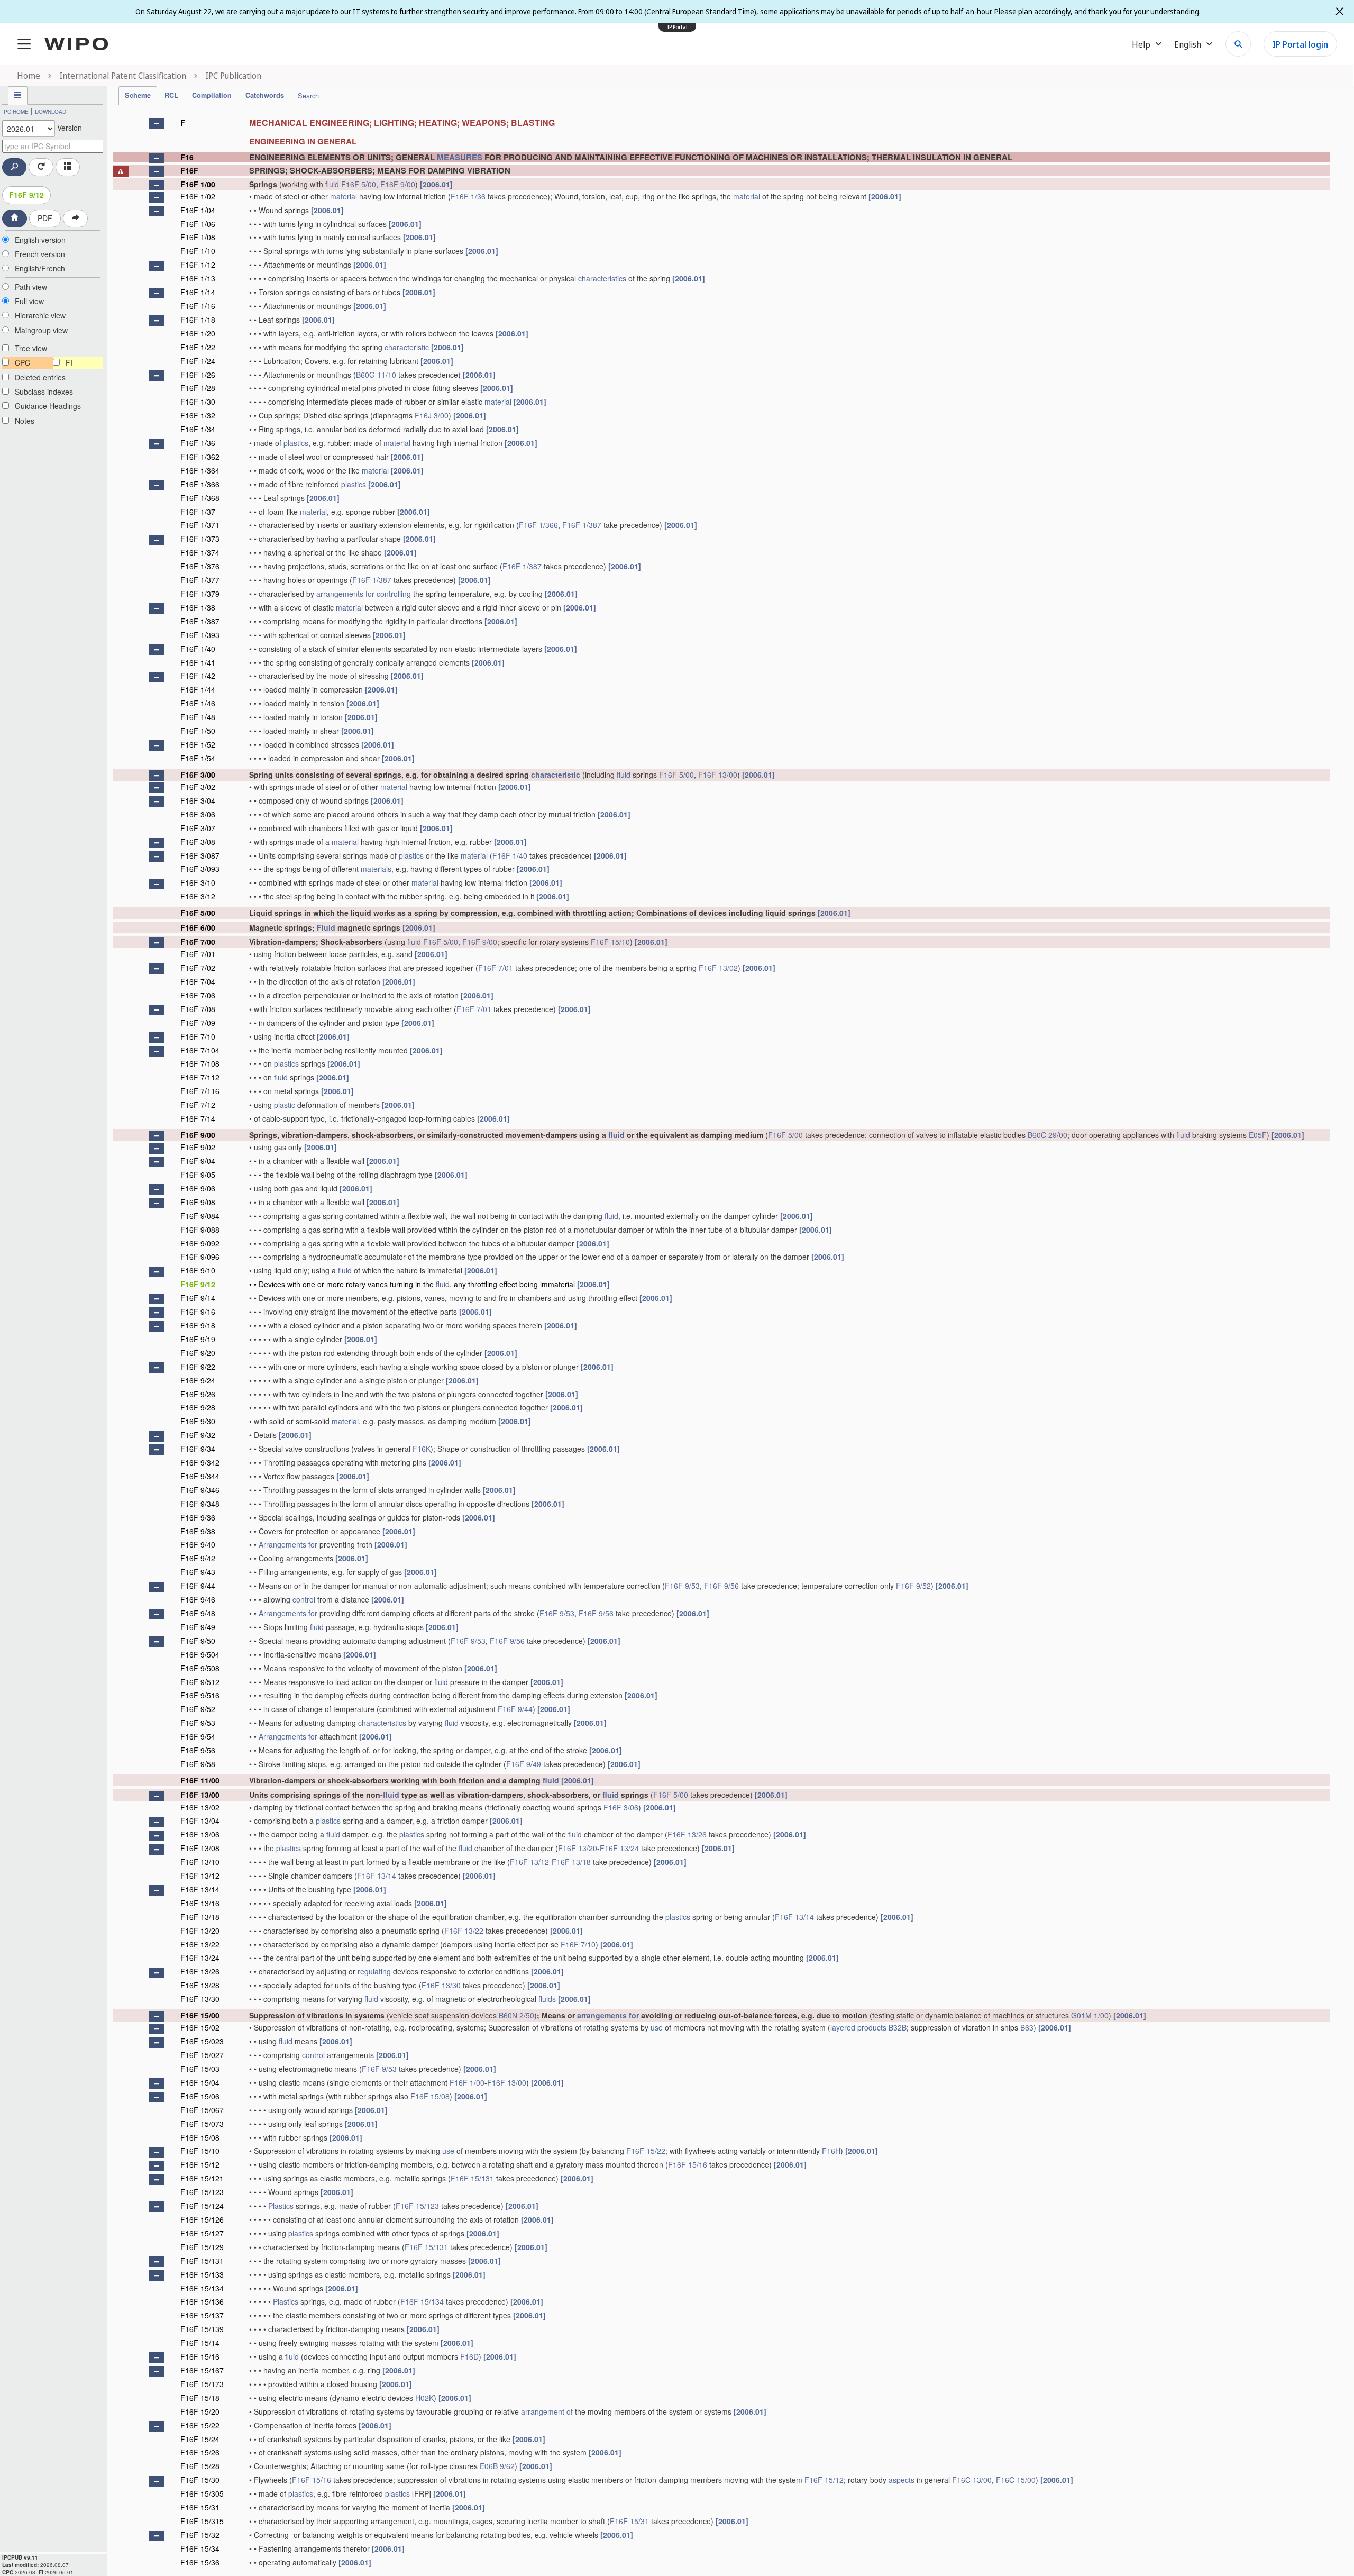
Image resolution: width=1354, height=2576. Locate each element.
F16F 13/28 (200, 1985)
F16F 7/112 (200, 1077)
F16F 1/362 (200, 457)
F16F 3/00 (198, 775)
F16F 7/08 (198, 1009)
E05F (1258, 1135)
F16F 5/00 (359, 184)
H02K (424, 2398)
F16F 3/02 (198, 787)
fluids (547, 1999)
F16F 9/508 (200, 1668)
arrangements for (345, 594)
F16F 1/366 (200, 484)
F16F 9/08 (198, 1202)
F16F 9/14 (198, 1298)
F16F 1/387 (582, 525)
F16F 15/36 (200, 2562)
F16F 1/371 (200, 525)
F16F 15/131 (472, 2178)
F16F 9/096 (200, 1257)
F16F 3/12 (198, 896)
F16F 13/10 (200, 1862)
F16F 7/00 (198, 942)
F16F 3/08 (198, 842)
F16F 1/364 (200, 470)
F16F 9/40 (198, 1544)
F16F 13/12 (529, 1862)
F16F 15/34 (200, 2548)
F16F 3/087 (200, 855)
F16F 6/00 (198, 927)
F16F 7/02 (198, 968)
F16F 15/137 (202, 2315)
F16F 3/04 (198, 800)
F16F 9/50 (198, 1641)
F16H (831, 2151)
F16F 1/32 (198, 415)
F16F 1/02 (198, 196)
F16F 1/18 (198, 320)
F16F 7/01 (198, 954)
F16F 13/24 (619, 1848)
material (344, 196)
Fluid (326, 927)
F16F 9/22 (198, 1367)
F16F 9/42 (198, 1558)
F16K (422, 1449)
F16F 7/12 (198, 1105)
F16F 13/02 (718, 968)
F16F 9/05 (198, 1175)
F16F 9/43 (198, 1572)
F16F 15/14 (200, 2343)
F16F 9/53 (682, 1586)
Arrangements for (288, 1544)
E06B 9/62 (497, 2466)
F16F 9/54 (198, 1736)
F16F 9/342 (200, 1462)
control (304, 1599)
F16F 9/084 (200, 1216)
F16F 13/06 (200, 1834)
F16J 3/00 (432, 415)
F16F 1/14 (198, 292)
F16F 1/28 (198, 388)
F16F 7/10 (198, 1036)
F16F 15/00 (200, 2015)
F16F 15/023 (202, 2041)
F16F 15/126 (202, 2219)
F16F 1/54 (198, 758)
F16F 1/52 (198, 744)
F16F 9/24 (198, 1380)
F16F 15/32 (200, 2535)
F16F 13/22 (464, 1931)
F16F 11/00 (200, 1780)
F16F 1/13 (198, 278)
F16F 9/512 (200, 1682)
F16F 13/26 (687, 1834)
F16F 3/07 (198, 828)
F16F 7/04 (198, 981)
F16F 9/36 (198, 1517)
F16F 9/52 (913, 1586)
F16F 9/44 (198, 1586)
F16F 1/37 (198, 512)
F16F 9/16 (198, 1312)
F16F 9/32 (198, 1435)
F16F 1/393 (200, 635)
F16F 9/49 (198, 1627)
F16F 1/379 (200, 594)
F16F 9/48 (198, 1613)
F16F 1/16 (198, 306)
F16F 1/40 (198, 649)
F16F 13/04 (200, 1821)
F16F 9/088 (200, 1230)
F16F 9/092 (200, 1243)
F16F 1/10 (198, 251)
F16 (187, 157)
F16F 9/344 (200, 1476)
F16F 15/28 (200, 2466)
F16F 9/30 (198, 1421)
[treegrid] (721, 1341)
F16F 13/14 (377, 1876)
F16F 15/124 (202, 2206)
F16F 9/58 (198, 1764)
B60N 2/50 (516, 2015)
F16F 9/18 (198, 1325)
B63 (1027, 2027)
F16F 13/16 (200, 1903)
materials (376, 869)
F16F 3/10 (198, 882)
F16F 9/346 (200, 1490)
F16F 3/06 (198, 814)
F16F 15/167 (202, 2370)
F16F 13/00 (718, 775)
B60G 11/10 (376, 375)
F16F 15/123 (202, 2192)
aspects (902, 2480)
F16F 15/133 (202, 2274)
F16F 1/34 (198, 429)
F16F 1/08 (198, 237)
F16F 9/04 (198, 1161)
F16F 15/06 (200, 2096)
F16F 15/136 (202, 2301)
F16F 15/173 (202, 2384)
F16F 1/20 (198, 333)
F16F (189, 170)
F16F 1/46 (198, 703)
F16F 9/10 (198, 1270)
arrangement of (547, 2411)
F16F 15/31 (200, 2507)
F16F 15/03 (200, 2069)
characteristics (602, 278)
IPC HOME (15, 112)
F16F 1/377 (200, 580)
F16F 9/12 (26, 195)
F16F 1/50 (198, 731)
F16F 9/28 (198, 1407)
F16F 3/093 (200, 869)
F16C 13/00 (972, 2480)
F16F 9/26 (198, 1394)
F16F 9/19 (198, 1339)
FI (69, 362)
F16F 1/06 (198, 224)
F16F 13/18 (571, 1862)
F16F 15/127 (202, 2233)
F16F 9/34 (198, 1449)
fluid (332, 184)
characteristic (407, 347)
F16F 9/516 (200, 1695)
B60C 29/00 (1047, 1135)
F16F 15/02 (200, 2027)
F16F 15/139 (202, 2329)
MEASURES (460, 157)
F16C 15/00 (1016, 2480)
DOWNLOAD (51, 112)
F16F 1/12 (198, 265)
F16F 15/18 (200, 2398)
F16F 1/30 (198, 402)
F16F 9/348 (200, 1504)
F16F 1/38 (198, 607)
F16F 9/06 (198, 1188)
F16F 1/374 (200, 552)
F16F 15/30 (200, 2480)
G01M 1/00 (1090, 2015)
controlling (394, 594)
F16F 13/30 (441, 1985)
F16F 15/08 (430, 2096)
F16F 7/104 (200, 1050)
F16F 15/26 (200, 2452)
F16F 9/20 (198, 1353)
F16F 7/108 (200, 1063)
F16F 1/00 (198, 184)
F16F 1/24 (198, 361)
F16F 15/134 (202, 2288)
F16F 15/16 (688, 2164)
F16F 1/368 (200, 498)
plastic (285, 1105)
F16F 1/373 (200, 539)
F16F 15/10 (610, 942)
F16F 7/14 (198, 1118)
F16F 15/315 (202, 2521)
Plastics (281, 2206)
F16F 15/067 (202, 2110)
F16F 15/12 (200, 2164)
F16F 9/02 (198, 1147)
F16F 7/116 (200, 1091)
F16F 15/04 (200, 2082)
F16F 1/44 (198, 689)
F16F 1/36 (468, 196)
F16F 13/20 (578, 1848)
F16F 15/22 (646, 2151)
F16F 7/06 (198, 995)
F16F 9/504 (200, 1654)
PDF (45, 218)
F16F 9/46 (198, 1599)
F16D (469, 2356)
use (657, 2027)
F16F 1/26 (198, 375)
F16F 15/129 (202, 2247)
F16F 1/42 (198, 676)
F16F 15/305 (202, 2493)
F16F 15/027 (202, 2055)
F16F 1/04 (198, 210)
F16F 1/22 (198, 347)
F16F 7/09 (198, 1023)
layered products (858, 2027)
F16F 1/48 (198, 717)
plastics (296, 443)
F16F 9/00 (398, 184)
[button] (157, 123)
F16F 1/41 (198, 662)
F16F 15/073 (202, 2124)
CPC (22, 362)
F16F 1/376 (200, 566)
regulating (374, 1971)
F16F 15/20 (200, 2411)
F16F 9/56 (721, 1586)
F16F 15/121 (202, 2178)
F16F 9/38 (198, 1531)
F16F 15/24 (200, 2439)
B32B (898, 2027)
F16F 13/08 (200, 1848)
